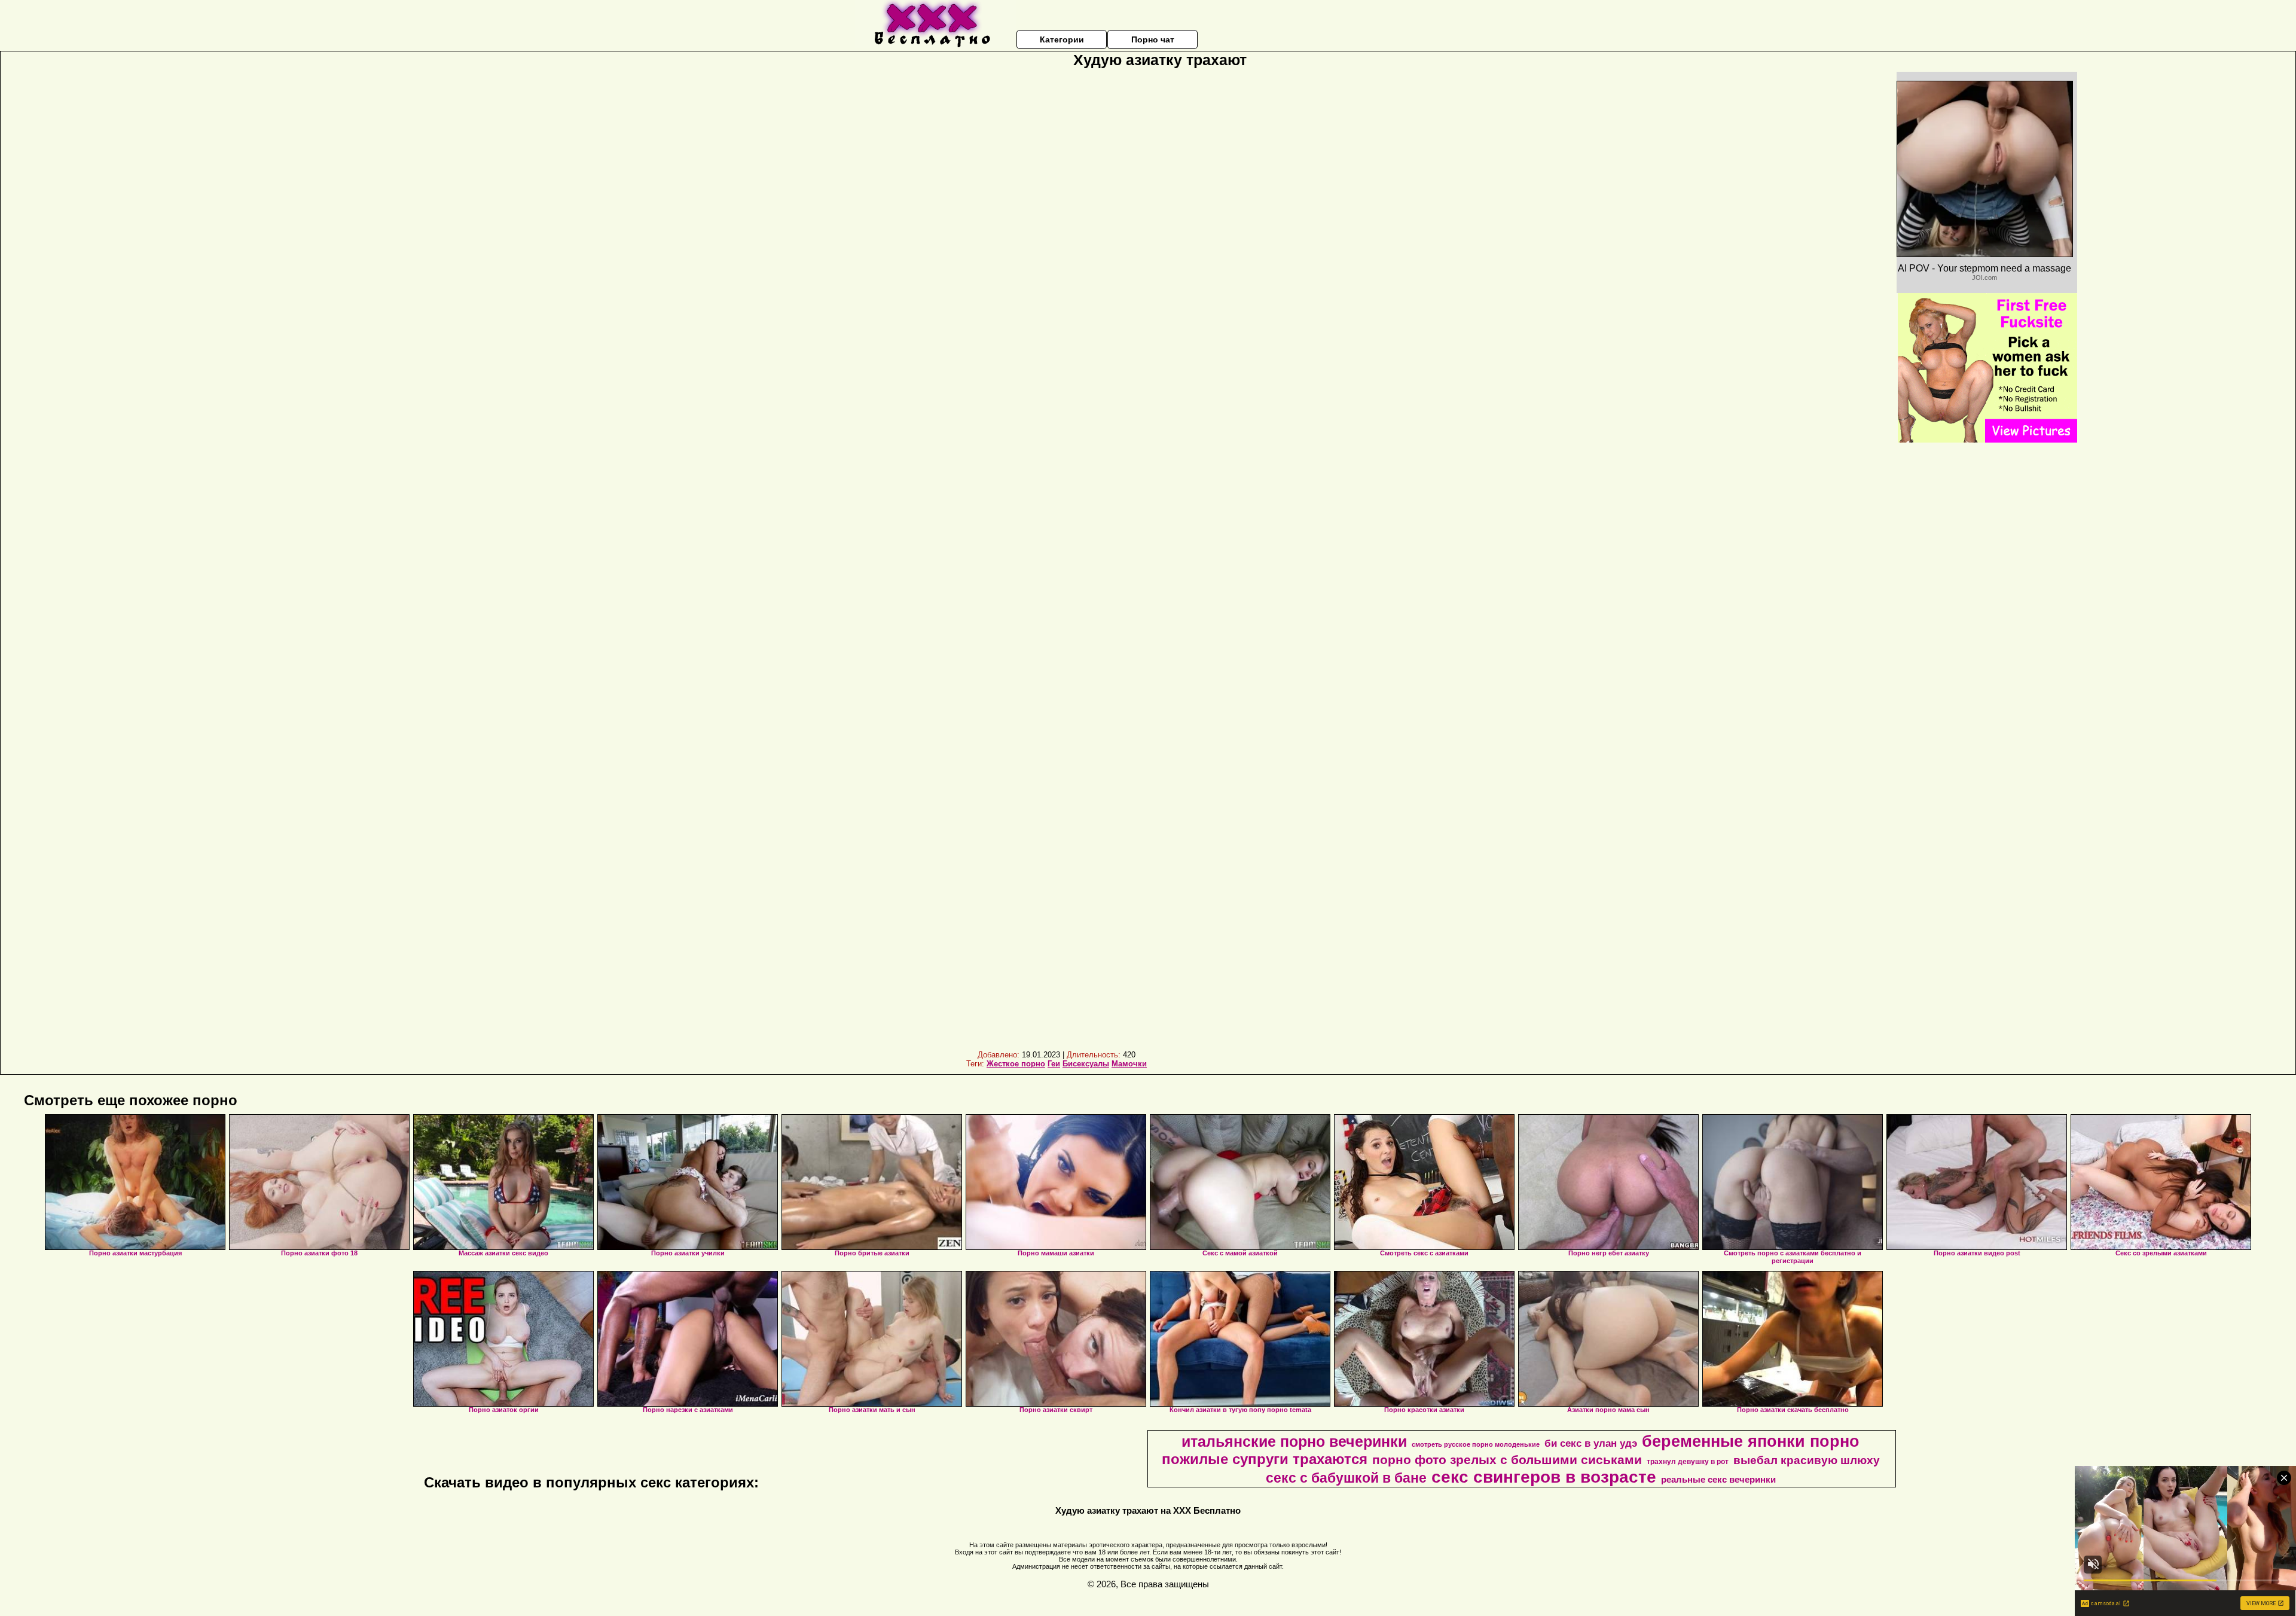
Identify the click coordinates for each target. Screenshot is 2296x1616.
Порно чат (1153, 39)
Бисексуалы (1086, 1064)
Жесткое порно (1016, 1064)
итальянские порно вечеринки (1294, 1441)
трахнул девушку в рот (1688, 1462)
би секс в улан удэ (1591, 1443)
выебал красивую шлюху (1807, 1460)
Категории (1062, 39)
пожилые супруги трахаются (1265, 1459)
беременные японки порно (1751, 1441)
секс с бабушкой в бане (1346, 1478)
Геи (1054, 1064)
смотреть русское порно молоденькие (1476, 1444)
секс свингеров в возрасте (1544, 1477)
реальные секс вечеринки (1718, 1480)
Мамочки (1129, 1064)
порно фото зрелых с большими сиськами (1507, 1460)
